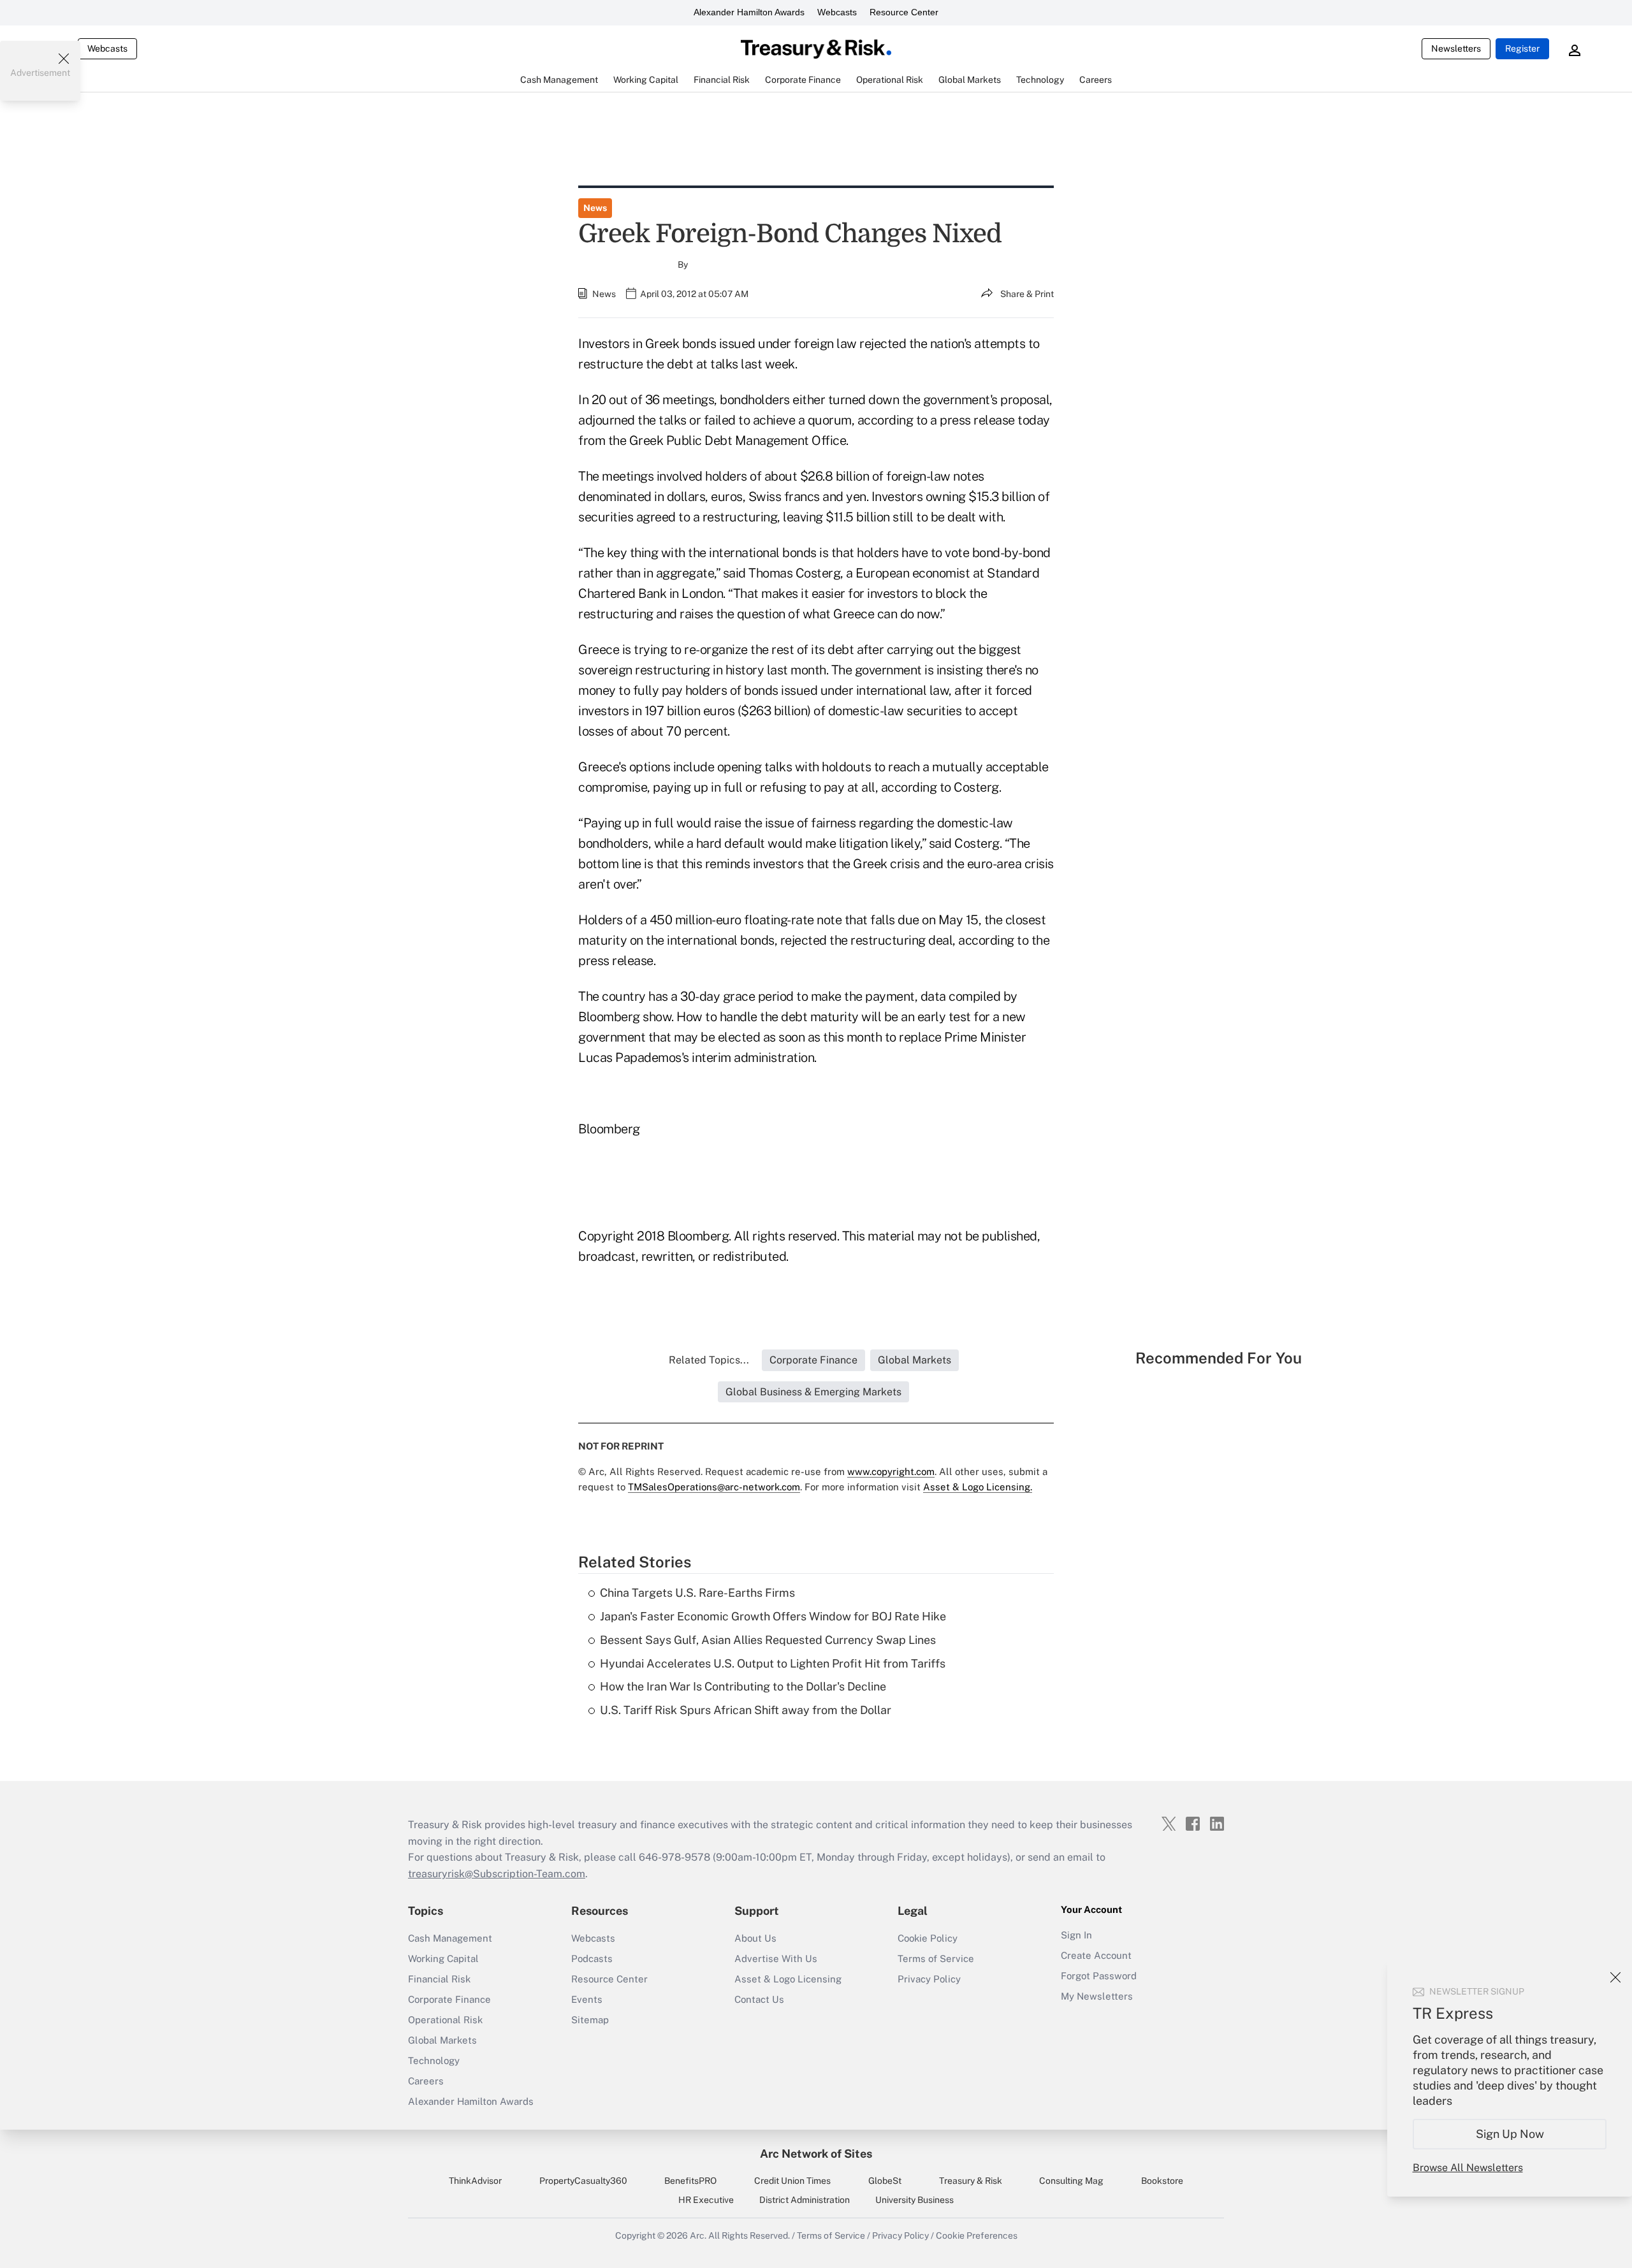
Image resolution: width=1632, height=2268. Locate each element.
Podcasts (592, 1959)
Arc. (698, 2235)
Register (1522, 48)
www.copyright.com (891, 1472)
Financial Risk (439, 1979)
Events (587, 1999)
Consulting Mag (1071, 2181)
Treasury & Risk (971, 2181)
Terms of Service (936, 1959)
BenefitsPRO (690, 2181)
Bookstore (1162, 2181)
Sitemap (590, 2020)
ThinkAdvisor (475, 2181)
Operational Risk (445, 2020)
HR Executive (706, 2200)
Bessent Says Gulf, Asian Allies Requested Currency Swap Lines (768, 1640)
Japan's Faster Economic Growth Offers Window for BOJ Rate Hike (773, 1616)
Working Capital (443, 1959)
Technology (434, 2061)
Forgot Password (1099, 1976)
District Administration (805, 2200)
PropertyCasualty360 (583, 2181)
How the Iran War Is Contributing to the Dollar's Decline (743, 1686)
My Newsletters (1097, 1996)
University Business (914, 2200)
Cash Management (450, 1938)
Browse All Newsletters (1468, 2168)
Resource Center (904, 12)
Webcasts (837, 12)
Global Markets (442, 2040)
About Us (755, 1938)
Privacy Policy (929, 1979)
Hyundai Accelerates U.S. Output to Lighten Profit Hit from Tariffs (773, 1663)
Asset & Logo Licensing (788, 1979)
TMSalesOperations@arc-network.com (714, 1487)
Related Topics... (709, 1360)
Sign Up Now (1510, 2134)
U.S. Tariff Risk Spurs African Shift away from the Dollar (746, 1710)
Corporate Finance (449, 1999)
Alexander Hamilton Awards (749, 12)
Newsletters (1456, 48)
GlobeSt (885, 2181)
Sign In (1076, 1935)
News (595, 208)
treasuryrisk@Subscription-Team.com (497, 1874)
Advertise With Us (776, 1959)
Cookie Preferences (977, 2235)
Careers (426, 2081)
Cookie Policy (928, 1938)
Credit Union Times (792, 2181)
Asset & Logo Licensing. (978, 1487)
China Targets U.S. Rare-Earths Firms (697, 1593)
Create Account (1096, 1955)
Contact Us (759, 1999)
